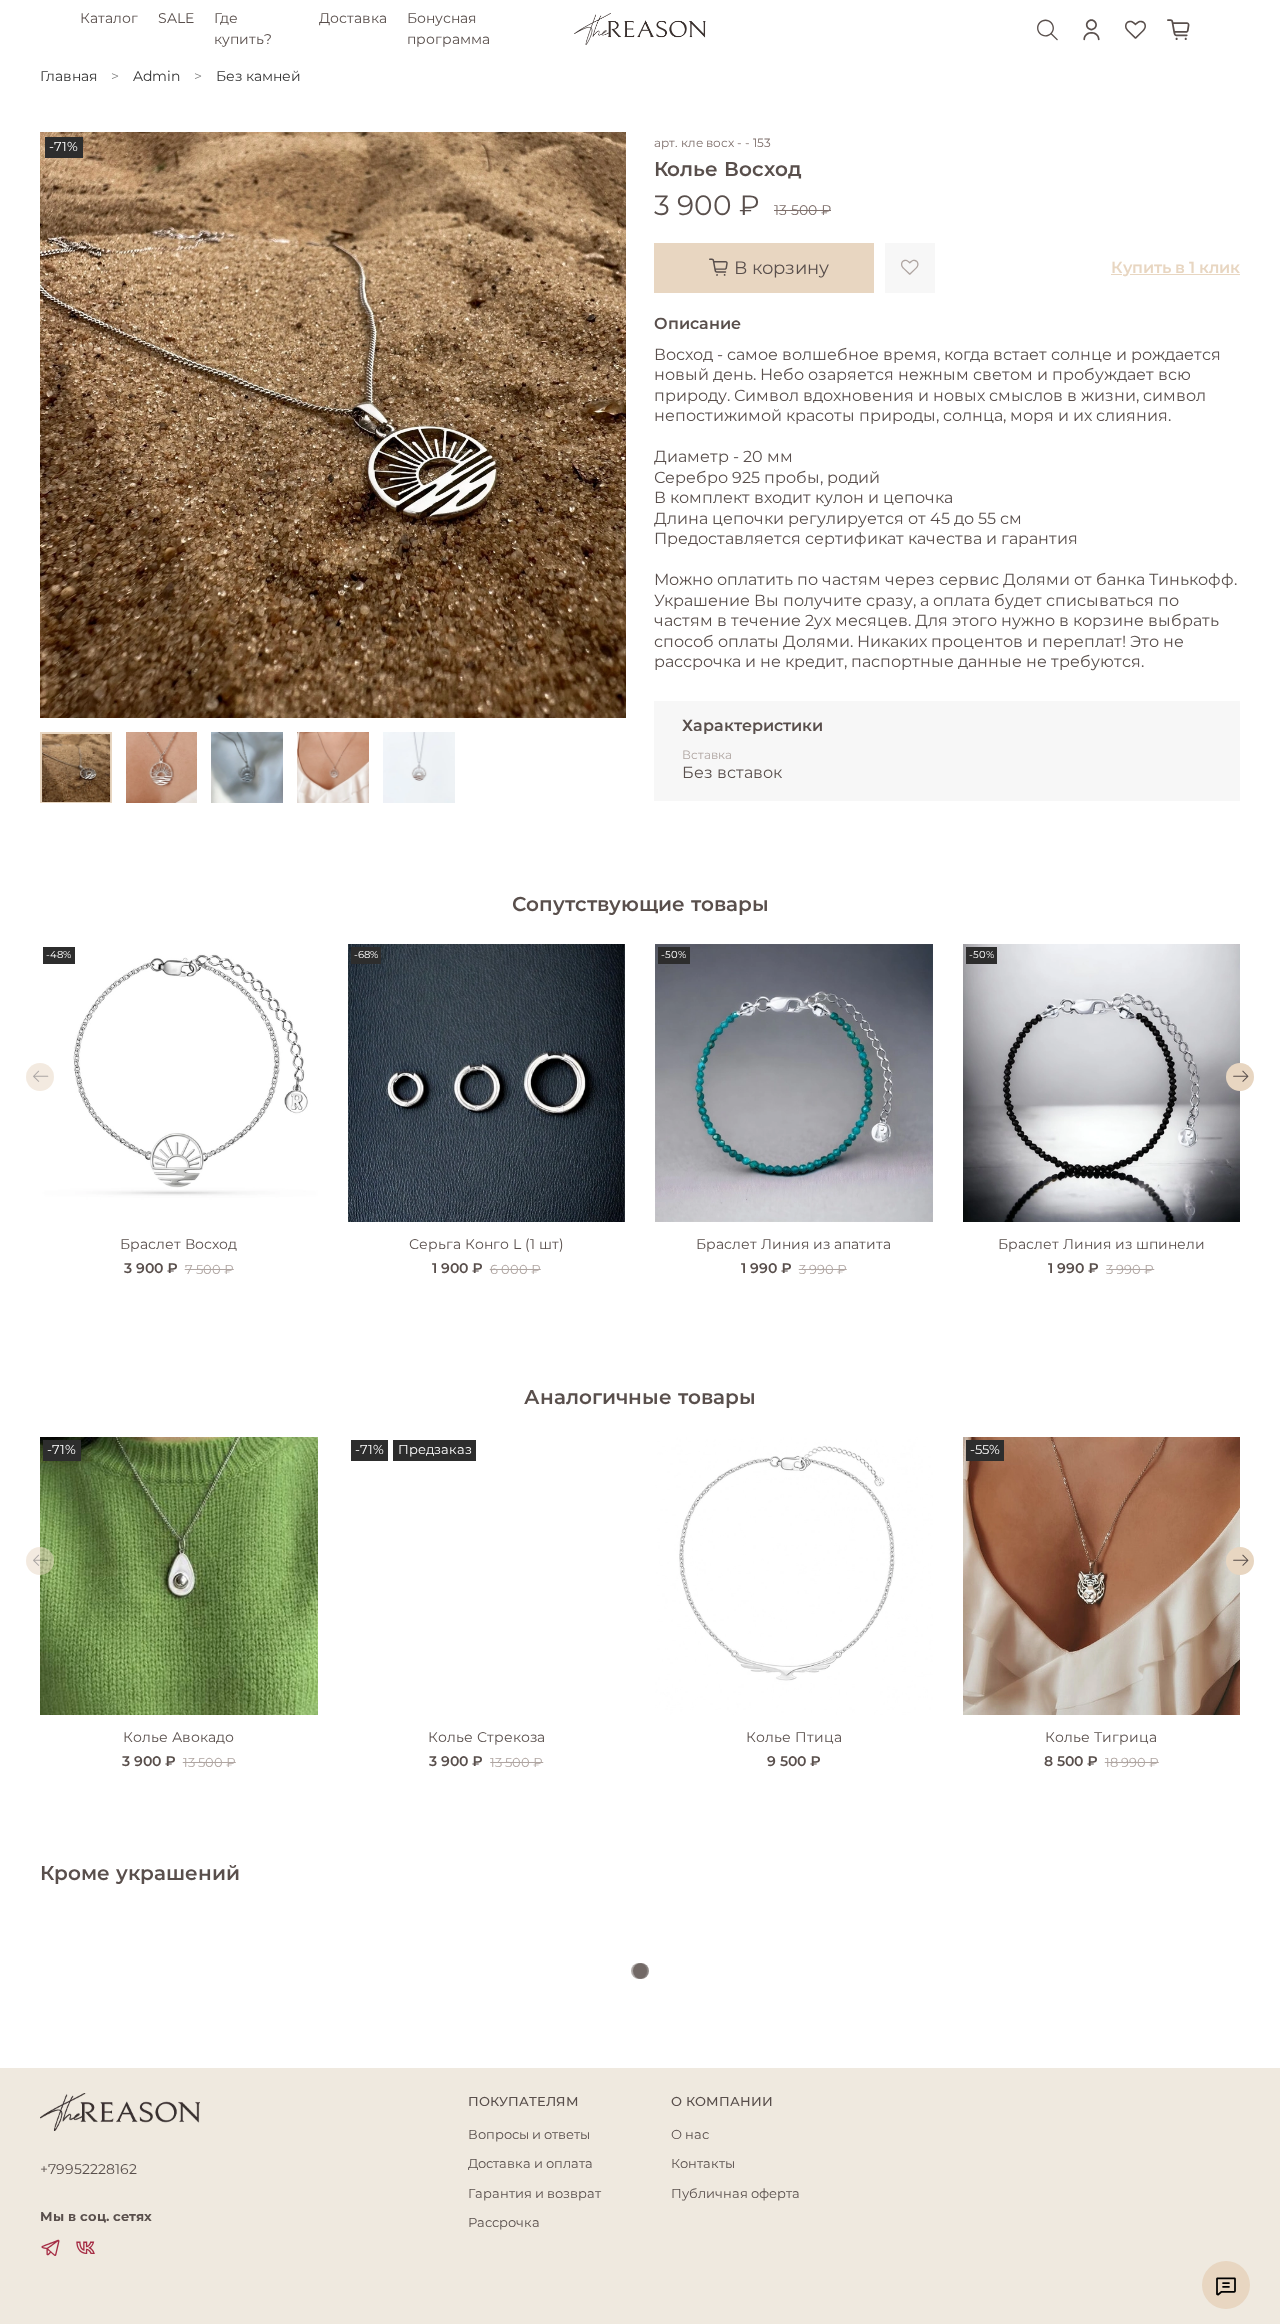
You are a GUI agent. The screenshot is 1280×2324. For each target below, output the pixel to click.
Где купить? (243, 28)
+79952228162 (88, 2169)
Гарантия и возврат (534, 2193)
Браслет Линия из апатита (793, 1244)
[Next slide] (598, 425)
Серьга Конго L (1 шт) (486, 1244)
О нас (690, 2134)
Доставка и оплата (530, 2163)
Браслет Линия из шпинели (1101, 1244)
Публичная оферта (735, 2193)
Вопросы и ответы (529, 2134)
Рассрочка (504, 2222)
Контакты (703, 2163)
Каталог (109, 18)
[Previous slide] (68, 425)
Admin (156, 76)
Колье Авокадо (178, 1737)
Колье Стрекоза (486, 1737)
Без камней (258, 76)
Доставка (353, 18)
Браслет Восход (178, 1244)
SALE (176, 18)
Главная (68, 76)
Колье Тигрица (1101, 1737)
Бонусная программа (448, 28)
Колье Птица (794, 1737)
